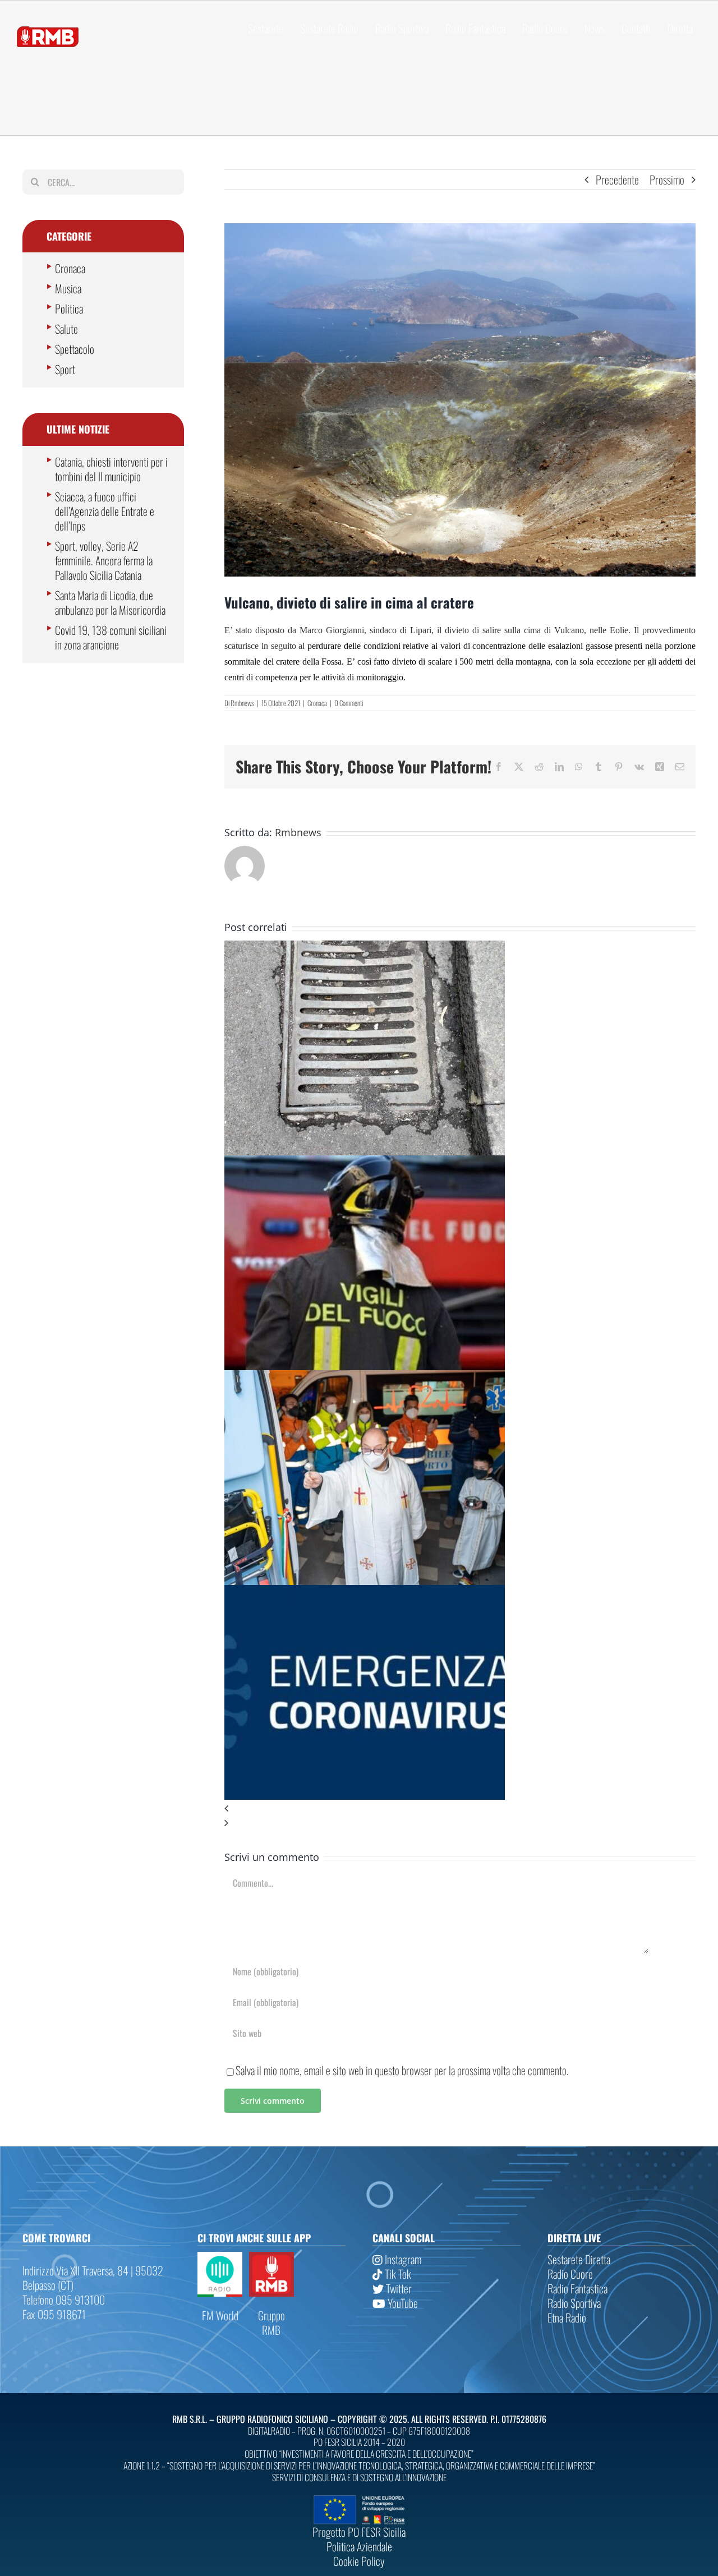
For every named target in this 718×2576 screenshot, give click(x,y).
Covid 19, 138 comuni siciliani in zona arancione (111, 637)
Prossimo (667, 179)
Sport (65, 369)
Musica (68, 288)
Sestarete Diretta (579, 2259)
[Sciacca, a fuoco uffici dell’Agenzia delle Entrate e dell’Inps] (365, 1163)
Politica (69, 308)
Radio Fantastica (577, 2288)
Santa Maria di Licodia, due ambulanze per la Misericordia (110, 602)
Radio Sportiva (574, 2303)
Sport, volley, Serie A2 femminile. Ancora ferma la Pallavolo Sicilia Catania (104, 560)
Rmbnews (242, 703)
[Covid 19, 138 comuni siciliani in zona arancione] (365, 1592)
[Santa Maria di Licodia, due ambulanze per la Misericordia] (365, 1377)
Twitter (398, 2288)
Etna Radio (567, 2317)
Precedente (617, 179)
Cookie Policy (359, 2561)
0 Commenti (349, 703)
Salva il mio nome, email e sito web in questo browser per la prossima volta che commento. (402, 2070)
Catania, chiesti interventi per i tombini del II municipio (111, 469)
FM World (220, 2315)
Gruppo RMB (271, 2322)
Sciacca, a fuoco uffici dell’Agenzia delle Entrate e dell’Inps (105, 511)
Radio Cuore (570, 2274)
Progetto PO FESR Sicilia (359, 2532)
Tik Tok (397, 2274)
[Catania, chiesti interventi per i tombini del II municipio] (365, 948)
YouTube (402, 2303)
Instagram (402, 2259)
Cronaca (317, 703)
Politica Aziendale (359, 2546)
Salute (66, 329)
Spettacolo (75, 349)
